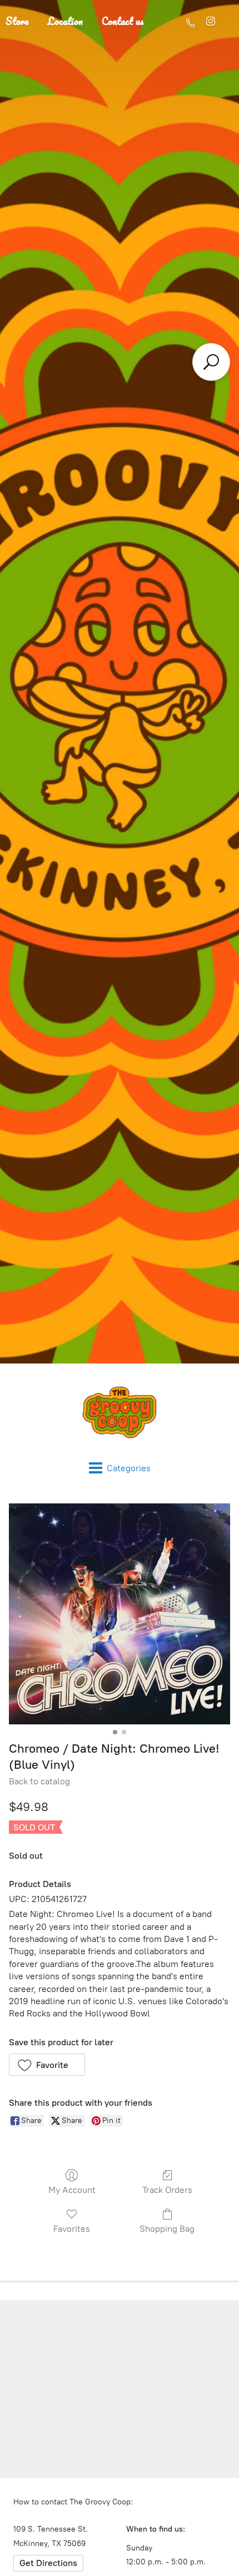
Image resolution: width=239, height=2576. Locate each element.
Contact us (123, 21)
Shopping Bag (167, 2229)
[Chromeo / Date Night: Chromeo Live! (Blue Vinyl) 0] (120, 1614)
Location (65, 21)
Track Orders (167, 2190)
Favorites (72, 2229)
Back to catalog (39, 1781)
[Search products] (211, 362)
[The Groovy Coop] (120, 1412)
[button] (47, 2065)
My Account (72, 2190)
